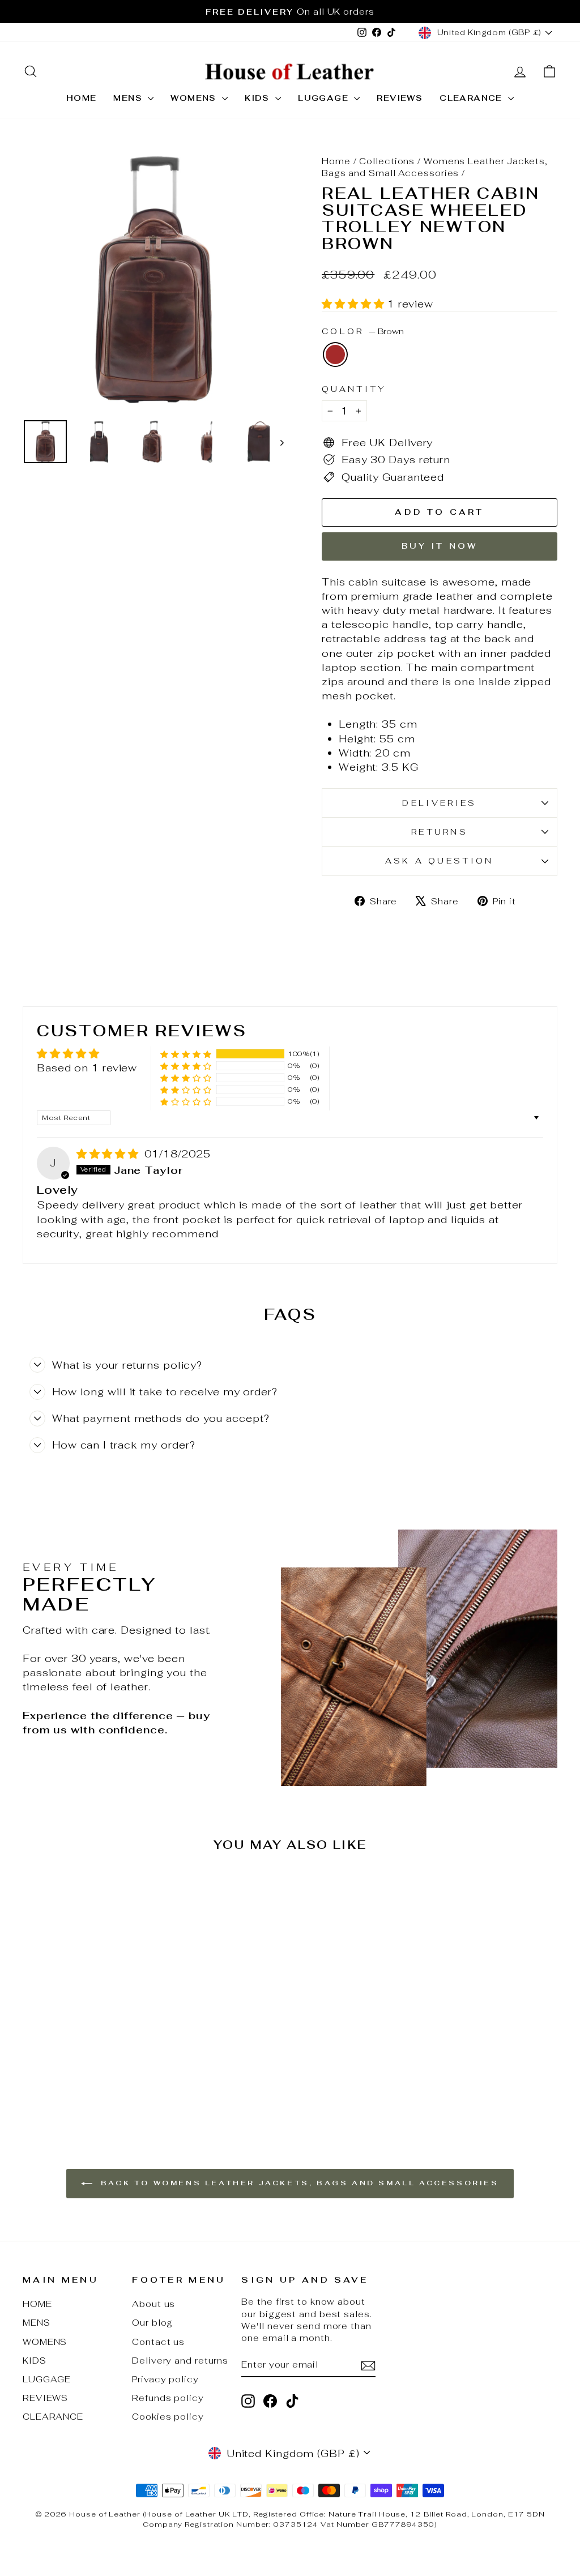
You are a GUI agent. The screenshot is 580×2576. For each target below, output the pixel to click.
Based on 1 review (87, 1068)
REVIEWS (400, 98)
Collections (387, 161)
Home (336, 161)
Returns (440, 832)
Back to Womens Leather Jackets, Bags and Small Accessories (298, 2183)
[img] (109, 1154)
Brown (335, 354)
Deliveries (439, 803)
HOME (82, 98)
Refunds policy (168, 2398)
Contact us (158, 2342)
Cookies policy (168, 2417)
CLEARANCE (472, 98)
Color (363, 331)
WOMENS (195, 98)
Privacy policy (165, 2379)
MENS (129, 98)
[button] (355, 304)
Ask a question (439, 860)
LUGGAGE (325, 98)
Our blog (152, 2323)
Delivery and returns (180, 2361)
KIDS (259, 98)
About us (153, 2304)
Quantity (354, 389)
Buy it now (440, 546)
